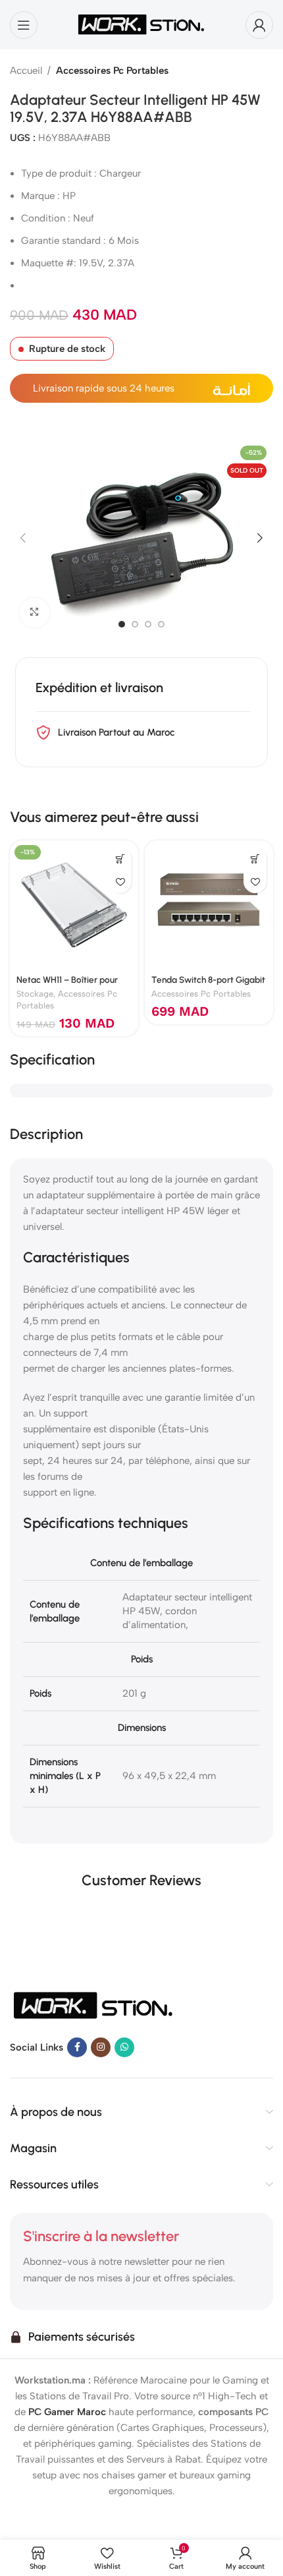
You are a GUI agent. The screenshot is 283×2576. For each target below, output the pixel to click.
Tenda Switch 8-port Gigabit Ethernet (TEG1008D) (208, 985)
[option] (122, 624)
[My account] (259, 25)
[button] (23, 538)
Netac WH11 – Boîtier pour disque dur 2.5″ (67, 985)
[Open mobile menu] (24, 25)
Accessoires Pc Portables (112, 71)
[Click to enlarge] (35, 613)
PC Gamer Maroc (67, 2412)
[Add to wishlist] (120, 882)
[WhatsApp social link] (124, 2047)
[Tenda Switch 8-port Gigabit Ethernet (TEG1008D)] (209, 905)
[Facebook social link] (77, 2047)
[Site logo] (141, 24)
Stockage (35, 994)
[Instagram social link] (101, 2047)
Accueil (26, 71)
